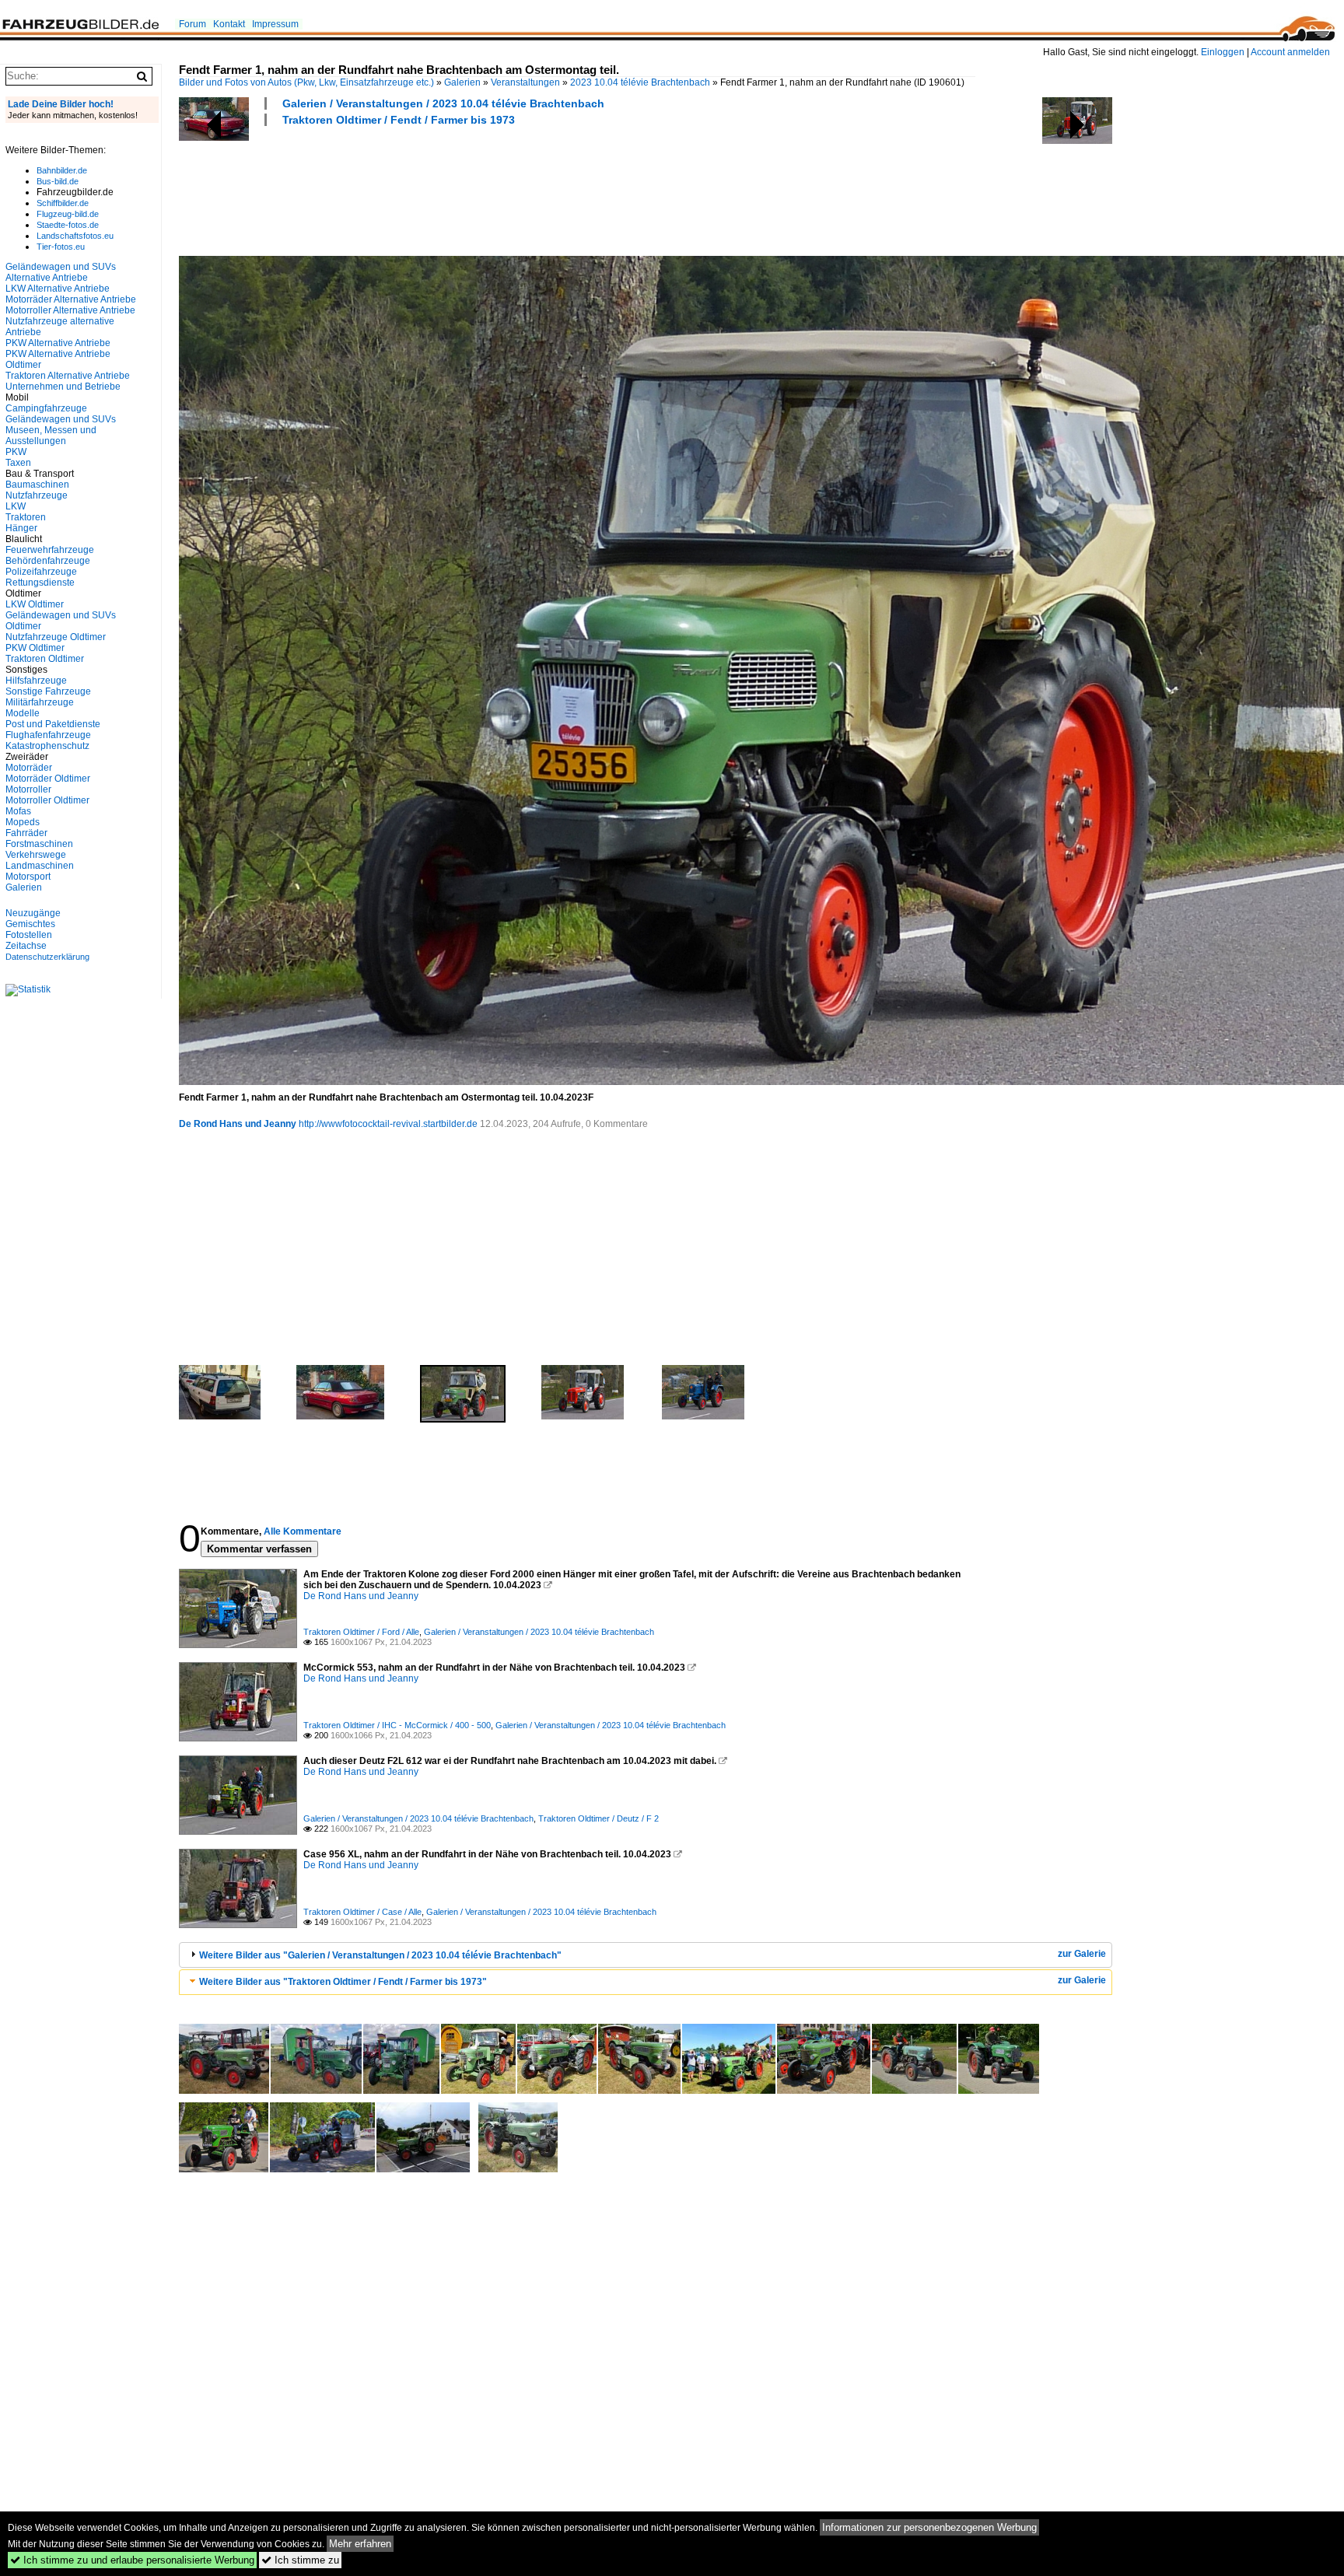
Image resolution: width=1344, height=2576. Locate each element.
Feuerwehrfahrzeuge (50, 550)
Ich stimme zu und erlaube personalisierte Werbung (132, 2560)
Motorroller (28, 789)
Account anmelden (1290, 52)
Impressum (275, 24)
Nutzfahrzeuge (37, 495)
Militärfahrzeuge (40, 702)
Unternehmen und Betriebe (63, 387)
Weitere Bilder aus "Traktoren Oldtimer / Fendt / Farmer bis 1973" (343, 1982)
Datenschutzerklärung (47, 957)
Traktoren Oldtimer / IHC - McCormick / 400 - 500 (397, 1725)
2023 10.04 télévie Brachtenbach (640, 82)
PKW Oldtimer (35, 648)
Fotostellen (29, 935)
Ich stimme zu (300, 2560)
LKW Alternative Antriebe (58, 289)
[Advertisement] (462, 189)
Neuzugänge (33, 913)
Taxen (18, 463)
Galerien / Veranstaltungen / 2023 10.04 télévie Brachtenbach (443, 103)
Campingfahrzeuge (46, 408)
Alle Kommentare (303, 1531)
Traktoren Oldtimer (45, 659)
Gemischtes (30, 924)
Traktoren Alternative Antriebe (68, 376)
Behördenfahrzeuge (48, 561)
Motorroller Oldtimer (47, 800)
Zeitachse (26, 946)
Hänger (21, 528)
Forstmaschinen (39, 844)
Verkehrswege (36, 855)
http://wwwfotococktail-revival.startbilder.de (388, 1124)
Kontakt (229, 24)
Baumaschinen (37, 485)
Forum (192, 24)
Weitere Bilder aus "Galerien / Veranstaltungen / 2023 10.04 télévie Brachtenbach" (380, 1955)
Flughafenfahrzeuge (48, 735)
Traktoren (26, 517)
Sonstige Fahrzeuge (48, 691)
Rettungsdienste (40, 583)
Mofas (18, 811)
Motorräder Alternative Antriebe (71, 299)
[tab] (646, 1955)
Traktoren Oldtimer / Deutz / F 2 (598, 1818)
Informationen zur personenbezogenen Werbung (929, 2527)
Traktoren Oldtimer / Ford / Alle (361, 1632)
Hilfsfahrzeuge (36, 681)
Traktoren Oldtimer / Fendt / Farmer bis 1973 (399, 120)
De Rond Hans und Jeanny (238, 1124)
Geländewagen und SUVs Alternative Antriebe (61, 272)
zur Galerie (1082, 1954)
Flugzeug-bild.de (68, 214)
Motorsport (28, 877)
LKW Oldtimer (35, 604)
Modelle (23, 713)
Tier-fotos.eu (61, 247)
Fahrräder (26, 833)
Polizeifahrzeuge (41, 572)
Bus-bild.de (58, 181)
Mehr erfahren (360, 2544)
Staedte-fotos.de (68, 225)
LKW (16, 506)
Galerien (462, 82)
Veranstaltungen (525, 82)
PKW (16, 452)
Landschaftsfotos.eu (75, 236)
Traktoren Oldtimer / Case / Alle (362, 1912)
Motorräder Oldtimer (48, 779)
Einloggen (1223, 52)
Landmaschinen (40, 866)
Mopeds (23, 822)
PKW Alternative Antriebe (58, 343)
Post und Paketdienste (53, 724)
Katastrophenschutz (47, 746)
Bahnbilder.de (62, 170)
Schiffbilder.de (63, 203)
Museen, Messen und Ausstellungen (51, 436)
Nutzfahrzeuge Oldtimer (56, 637)
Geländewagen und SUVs (61, 419)
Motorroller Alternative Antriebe (70, 310)
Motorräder (29, 768)
